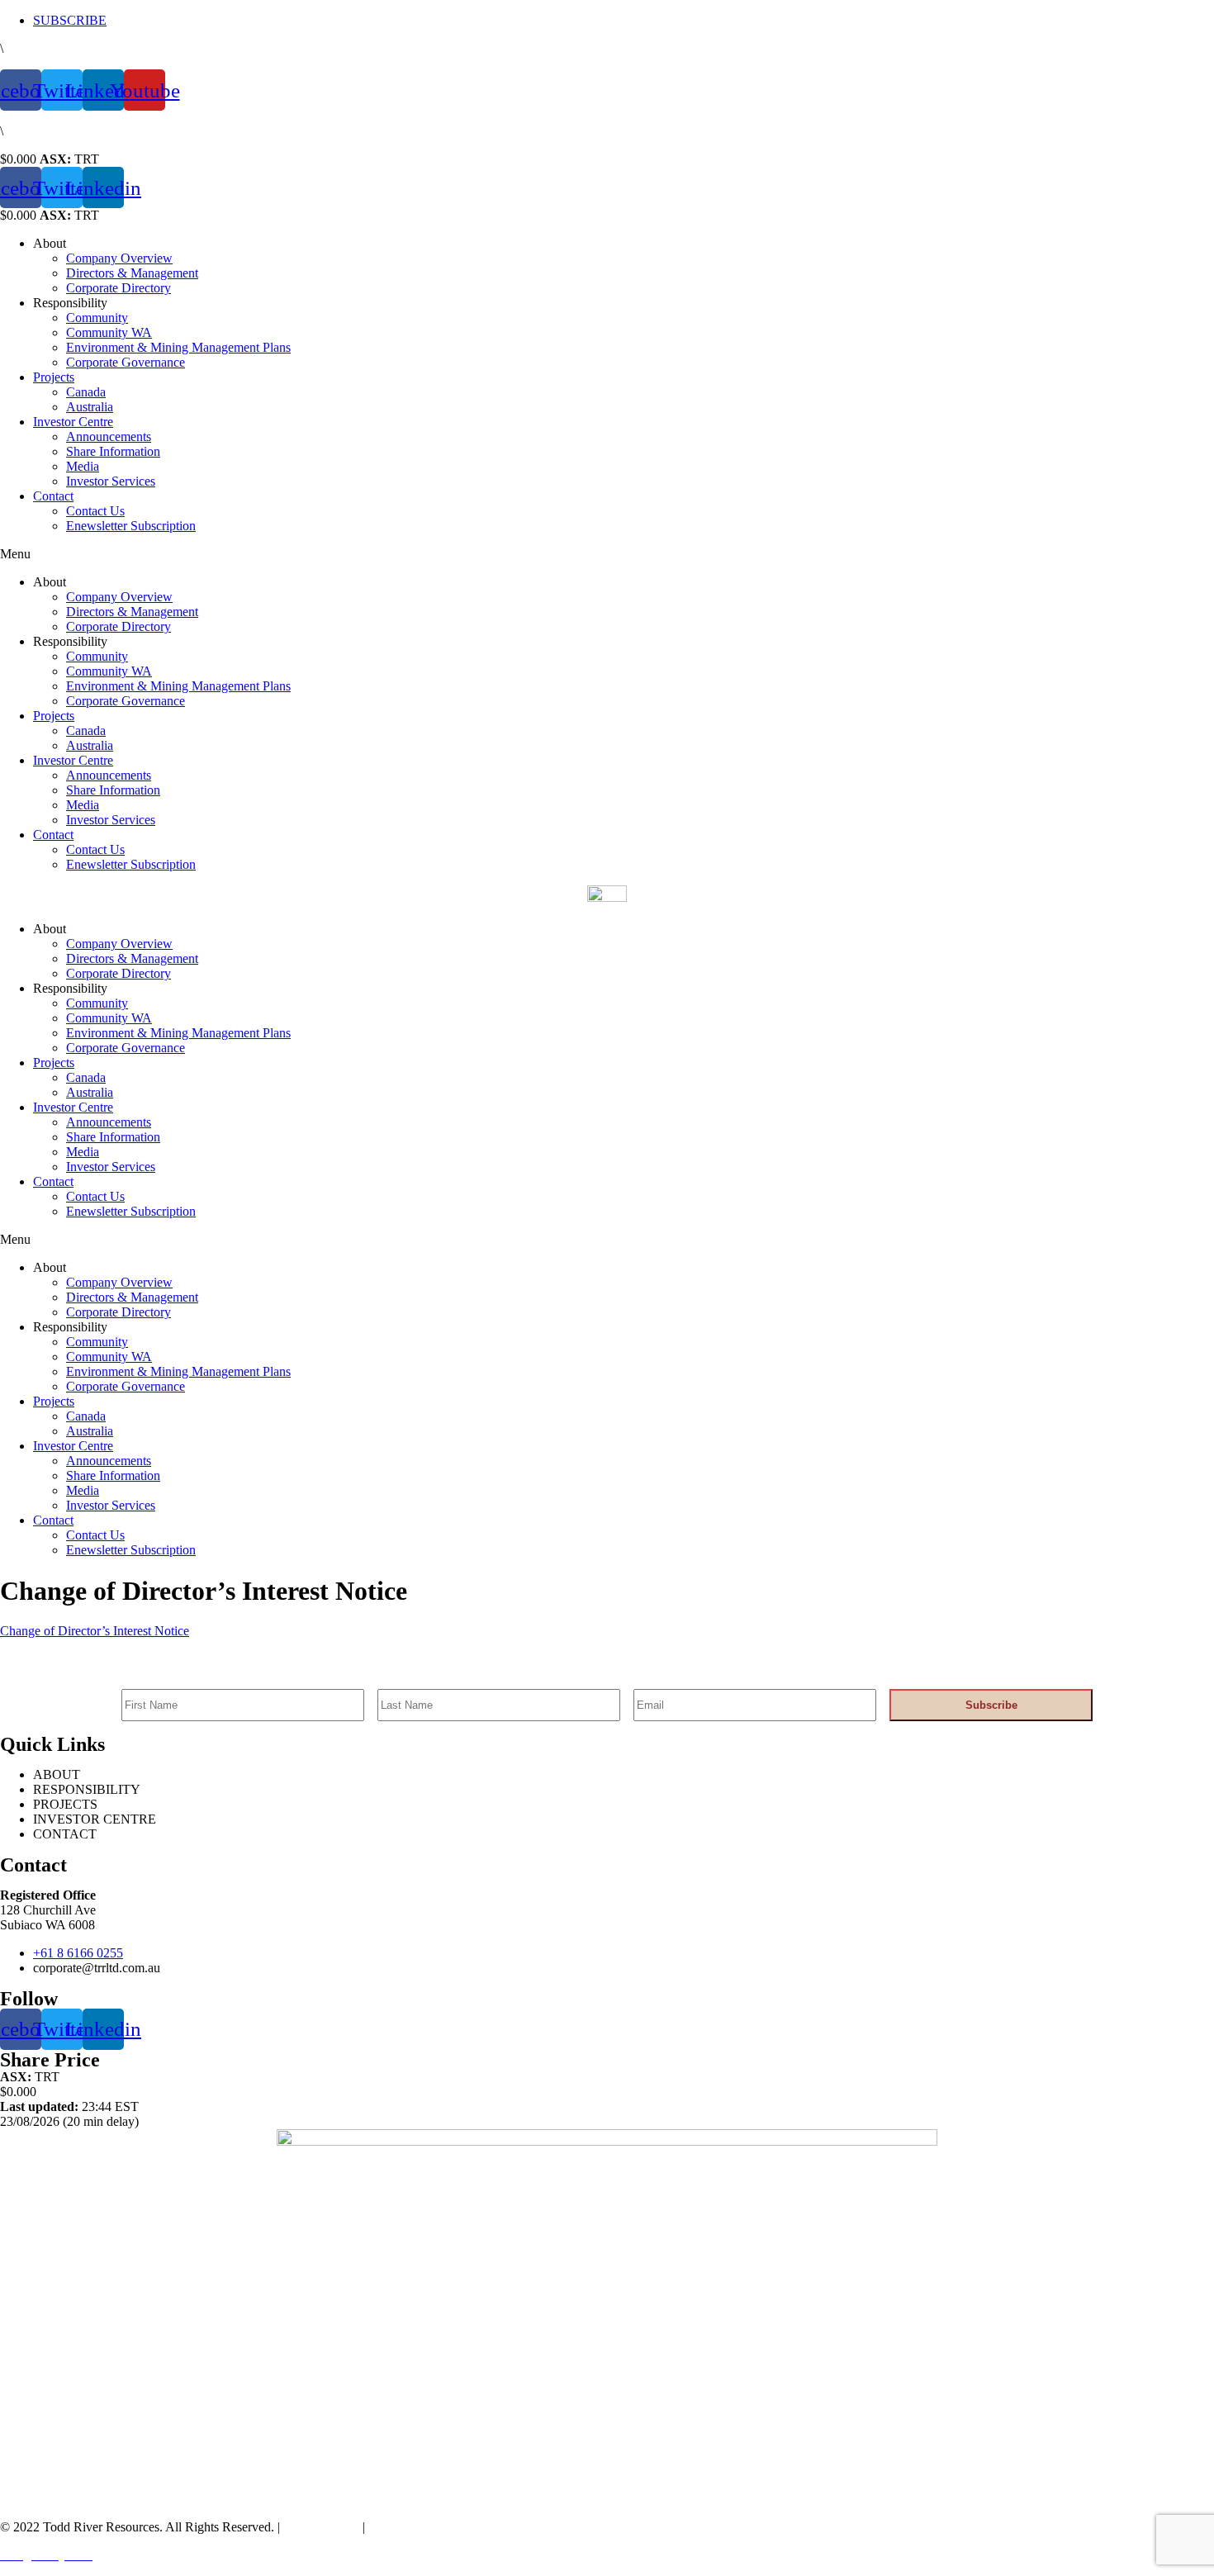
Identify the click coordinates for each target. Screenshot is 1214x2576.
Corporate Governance (126, 362)
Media (83, 466)
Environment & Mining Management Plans (178, 347)
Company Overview (119, 258)
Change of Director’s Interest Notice (95, 1631)
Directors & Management (132, 273)
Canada (86, 392)
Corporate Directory (119, 288)
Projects (54, 377)
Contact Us (95, 511)
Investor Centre (73, 422)
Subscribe (991, 1705)
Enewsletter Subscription (131, 526)
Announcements (109, 436)
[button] (607, 554)
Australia (90, 407)
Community (97, 318)
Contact (53, 496)
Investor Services (111, 481)
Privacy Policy (320, 2527)
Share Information (113, 451)
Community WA (109, 332)
